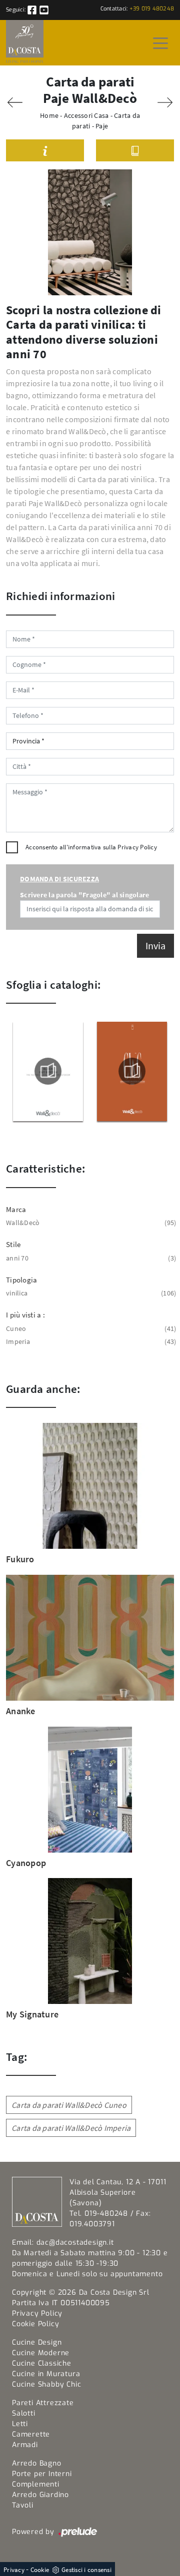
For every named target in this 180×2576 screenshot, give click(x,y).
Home (49, 115)
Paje (102, 126)
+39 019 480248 (152, 9)
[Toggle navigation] (160, 42)
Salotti (24, 2413)
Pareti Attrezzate (43, 2403)
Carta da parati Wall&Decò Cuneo (69, 2105)
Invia (155, 946)
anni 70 (90, 1258)
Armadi (25, 2445)
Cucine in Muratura (46, 2374)
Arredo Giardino (40, 2495)
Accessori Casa (86, 115)
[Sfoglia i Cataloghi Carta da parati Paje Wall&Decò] (135, 151)
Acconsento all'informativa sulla (91, 847)
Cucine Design (37, 2342)
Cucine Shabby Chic (46, 2384)
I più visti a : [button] (25, 1315)
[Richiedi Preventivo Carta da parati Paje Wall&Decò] (45, 151)
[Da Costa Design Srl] (25, 43)
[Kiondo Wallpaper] (15, 102)
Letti (20, 2424)
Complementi (36, 2484)
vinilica (90, 1293)
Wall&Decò (90, 1223)
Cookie (40, 2570)
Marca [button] (16, 1209)
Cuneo (90, 1328)
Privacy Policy (137, 847)
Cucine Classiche (42, 2363)
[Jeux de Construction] (165, 102)
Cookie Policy (35, 2324)
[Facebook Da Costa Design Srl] (33, 10)
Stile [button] (13, 1244)
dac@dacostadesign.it (75, 2243)
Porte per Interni (42, 2474)
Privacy (14, 2570)
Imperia (90, 1341)
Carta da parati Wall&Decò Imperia (71, 2128)
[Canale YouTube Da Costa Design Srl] (44, 10)
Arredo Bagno (37, 2463)
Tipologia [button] (21, 1280)
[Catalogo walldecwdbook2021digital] (132, 1071)
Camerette (31, 2434)
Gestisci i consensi (86, 2570)
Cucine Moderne (41, 2353)
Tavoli (23, 2505)
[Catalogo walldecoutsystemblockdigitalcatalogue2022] (48, 1071)
